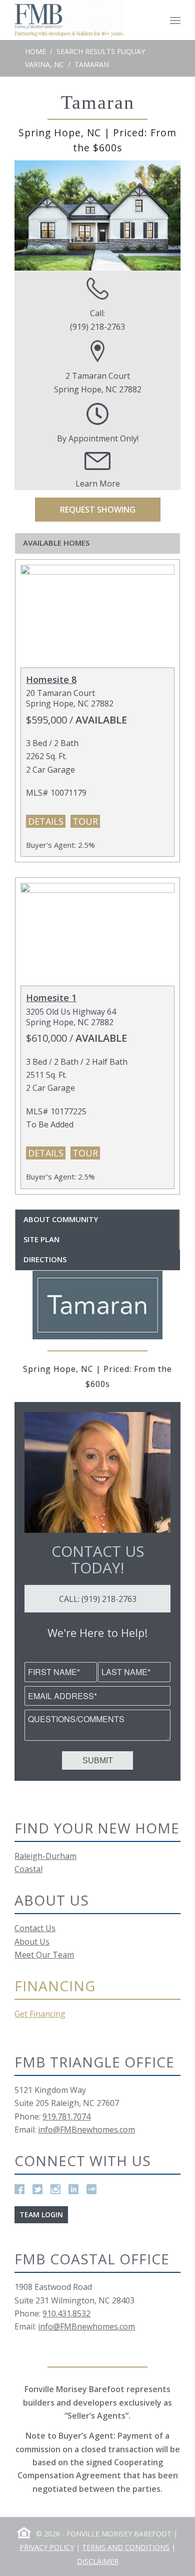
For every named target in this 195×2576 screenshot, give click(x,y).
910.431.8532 (66, 2313)
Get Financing (40, 2014)
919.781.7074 (66, 2117)
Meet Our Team (44, 1955)
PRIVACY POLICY (47, 2547)
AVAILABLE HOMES (56, 543)
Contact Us (35, 1928)
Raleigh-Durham (45, 1856)
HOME (35, 51)
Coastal (28, 1869)
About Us (32, 1942)
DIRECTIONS (45, 1259)
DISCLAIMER (98, 2561)
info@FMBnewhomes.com (86, 2130)
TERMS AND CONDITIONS (126, 2547)
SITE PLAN (41, 1239)
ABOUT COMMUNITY (61, 1219)
